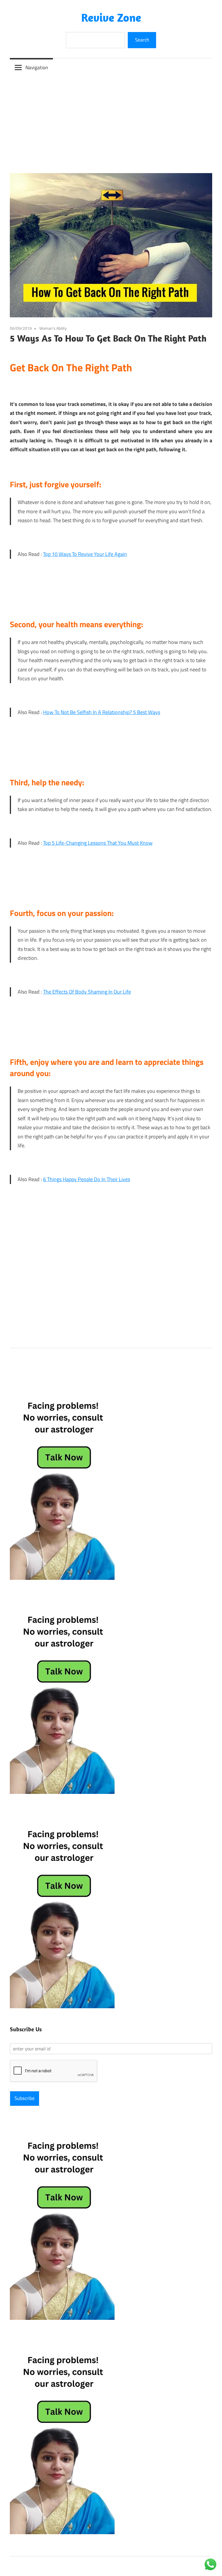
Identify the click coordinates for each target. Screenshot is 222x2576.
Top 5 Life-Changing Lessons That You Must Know (98, 843)
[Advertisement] (111, 120)
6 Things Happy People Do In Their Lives (87, 1179)
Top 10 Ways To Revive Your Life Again (85, 554)
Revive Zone (111, 17)
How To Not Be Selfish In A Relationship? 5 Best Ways (102, 712)
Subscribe (25, 2098)
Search (142, 40)
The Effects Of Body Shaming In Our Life (87, 992)
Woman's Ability (53, 328)
